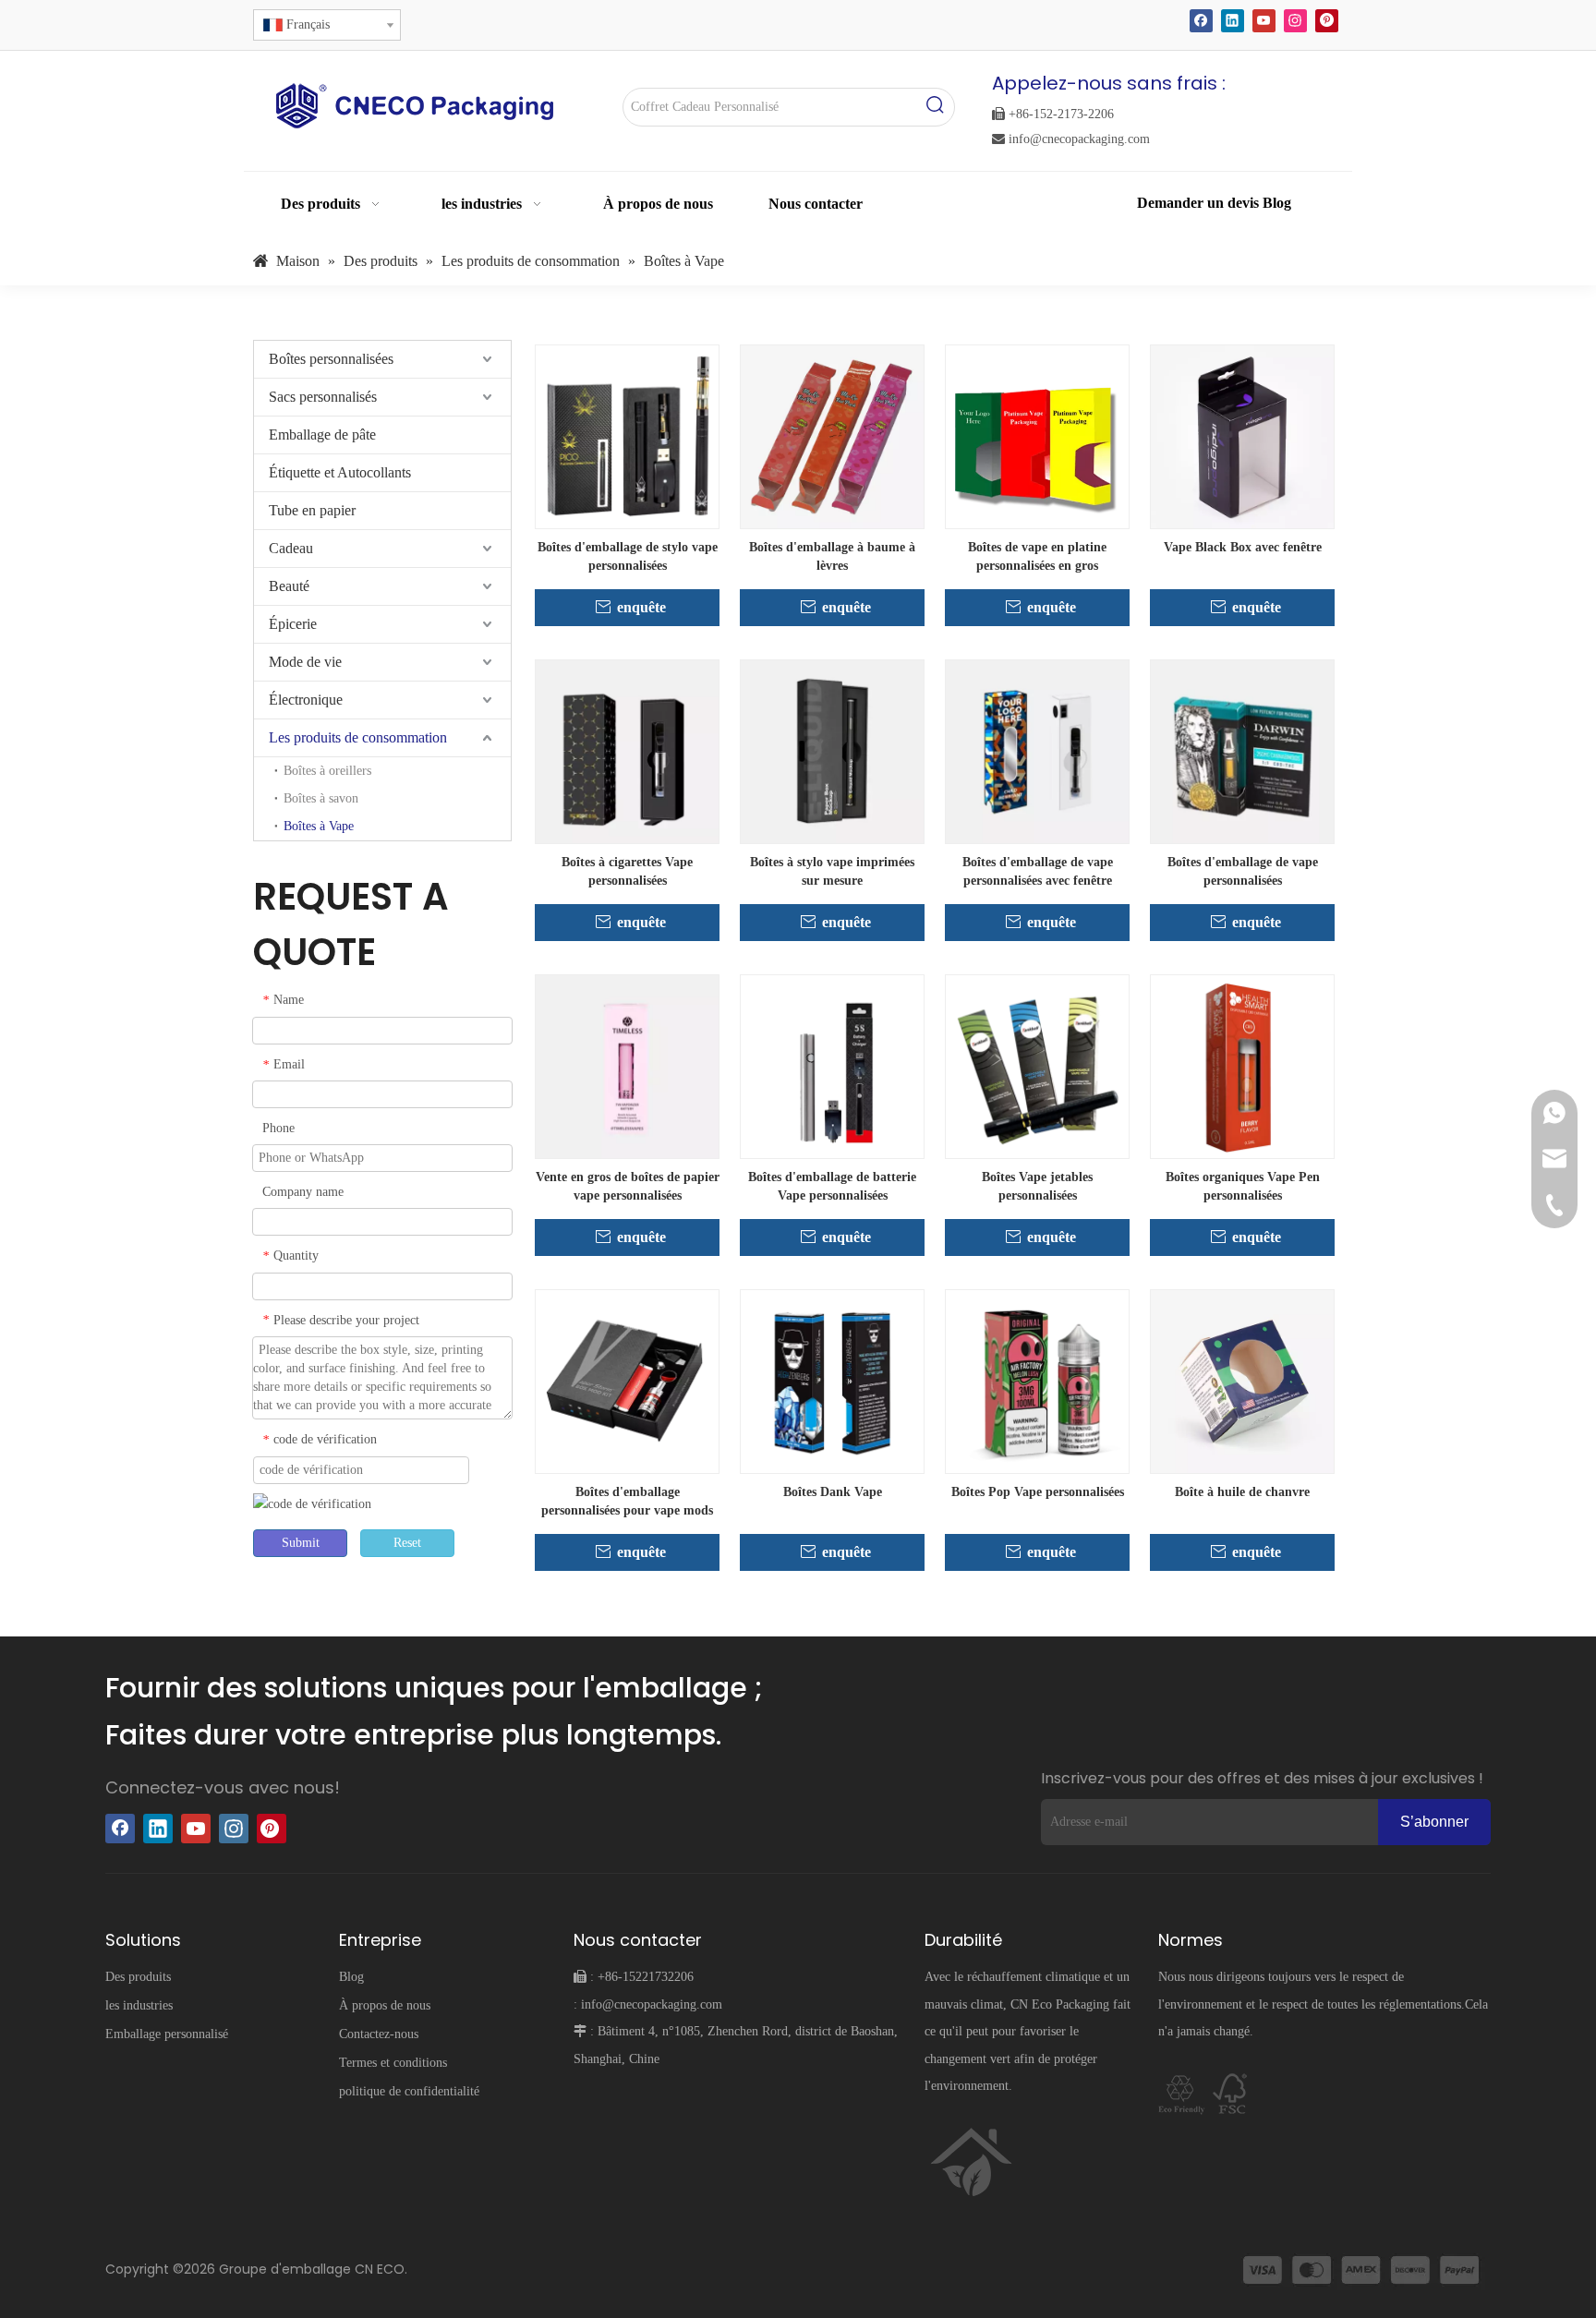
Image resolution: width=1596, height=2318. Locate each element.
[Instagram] (1295, 21)
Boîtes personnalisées (331, 359)
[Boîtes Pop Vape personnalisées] (1037, 1380)
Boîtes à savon (321, 798)
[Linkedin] (1233, 21)
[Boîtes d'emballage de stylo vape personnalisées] (627, 435)
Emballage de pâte (322, 435)
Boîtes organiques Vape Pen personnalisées (1243, 1186)
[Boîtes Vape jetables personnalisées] (1037, 1065)
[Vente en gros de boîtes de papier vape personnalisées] (627, 1065)
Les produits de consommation (358, 737)
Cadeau (291, 548)
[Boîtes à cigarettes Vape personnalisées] (627, 750)
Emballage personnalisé (167, 2034)
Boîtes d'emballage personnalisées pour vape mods (627, 1501)
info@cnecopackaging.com (1071, 139)
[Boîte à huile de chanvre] (1242, 1380)
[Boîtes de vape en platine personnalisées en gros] (1037, 435)
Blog (1277, 203)
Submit (301, 1543)
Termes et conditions (393, 2063)
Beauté (289, 586)
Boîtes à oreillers (327, 771)
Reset (407, 1543)
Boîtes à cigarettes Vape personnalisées (627, 871)
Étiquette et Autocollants (340, 472)
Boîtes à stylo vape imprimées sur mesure (832, 871)
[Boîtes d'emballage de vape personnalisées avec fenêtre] (1037, 750)
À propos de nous (385, 2005)
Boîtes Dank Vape (833, 1492)
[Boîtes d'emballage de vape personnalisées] (1242, 750)
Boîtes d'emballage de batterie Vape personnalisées (832, 1186)
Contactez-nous (379, 2034)
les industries (139, 2005)
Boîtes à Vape (319, 826)
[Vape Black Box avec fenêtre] (1242, 435)
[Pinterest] (1327, 21)
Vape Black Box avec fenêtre (1243, 547)
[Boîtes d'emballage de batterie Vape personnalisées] (832, 1065)
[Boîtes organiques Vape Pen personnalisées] (1242, 1065)
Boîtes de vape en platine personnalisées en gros (1037, 556)
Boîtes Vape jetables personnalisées (1037, 1186)
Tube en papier (312, 510)
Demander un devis (1200, 203)
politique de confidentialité (409, 2091)
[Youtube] (1264, 21)
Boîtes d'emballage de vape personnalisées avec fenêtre (1038, 871)
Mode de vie (305, 662)
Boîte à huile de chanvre (1242, 1492)
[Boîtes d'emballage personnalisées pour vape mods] (627, 1380)
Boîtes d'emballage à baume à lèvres (832, 556)
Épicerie (293, 624)
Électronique (306, 700)
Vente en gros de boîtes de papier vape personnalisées (628, 1186)
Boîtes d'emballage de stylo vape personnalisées (628, 556)
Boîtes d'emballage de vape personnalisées (1243, 871)
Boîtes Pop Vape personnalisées (1038, 1492)
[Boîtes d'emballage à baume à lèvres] (832, 435)
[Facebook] (1201, 21)
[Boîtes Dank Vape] (832, 1380)
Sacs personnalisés (323, 397)
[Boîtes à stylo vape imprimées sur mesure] (832, 750)
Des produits (138, 1977)
